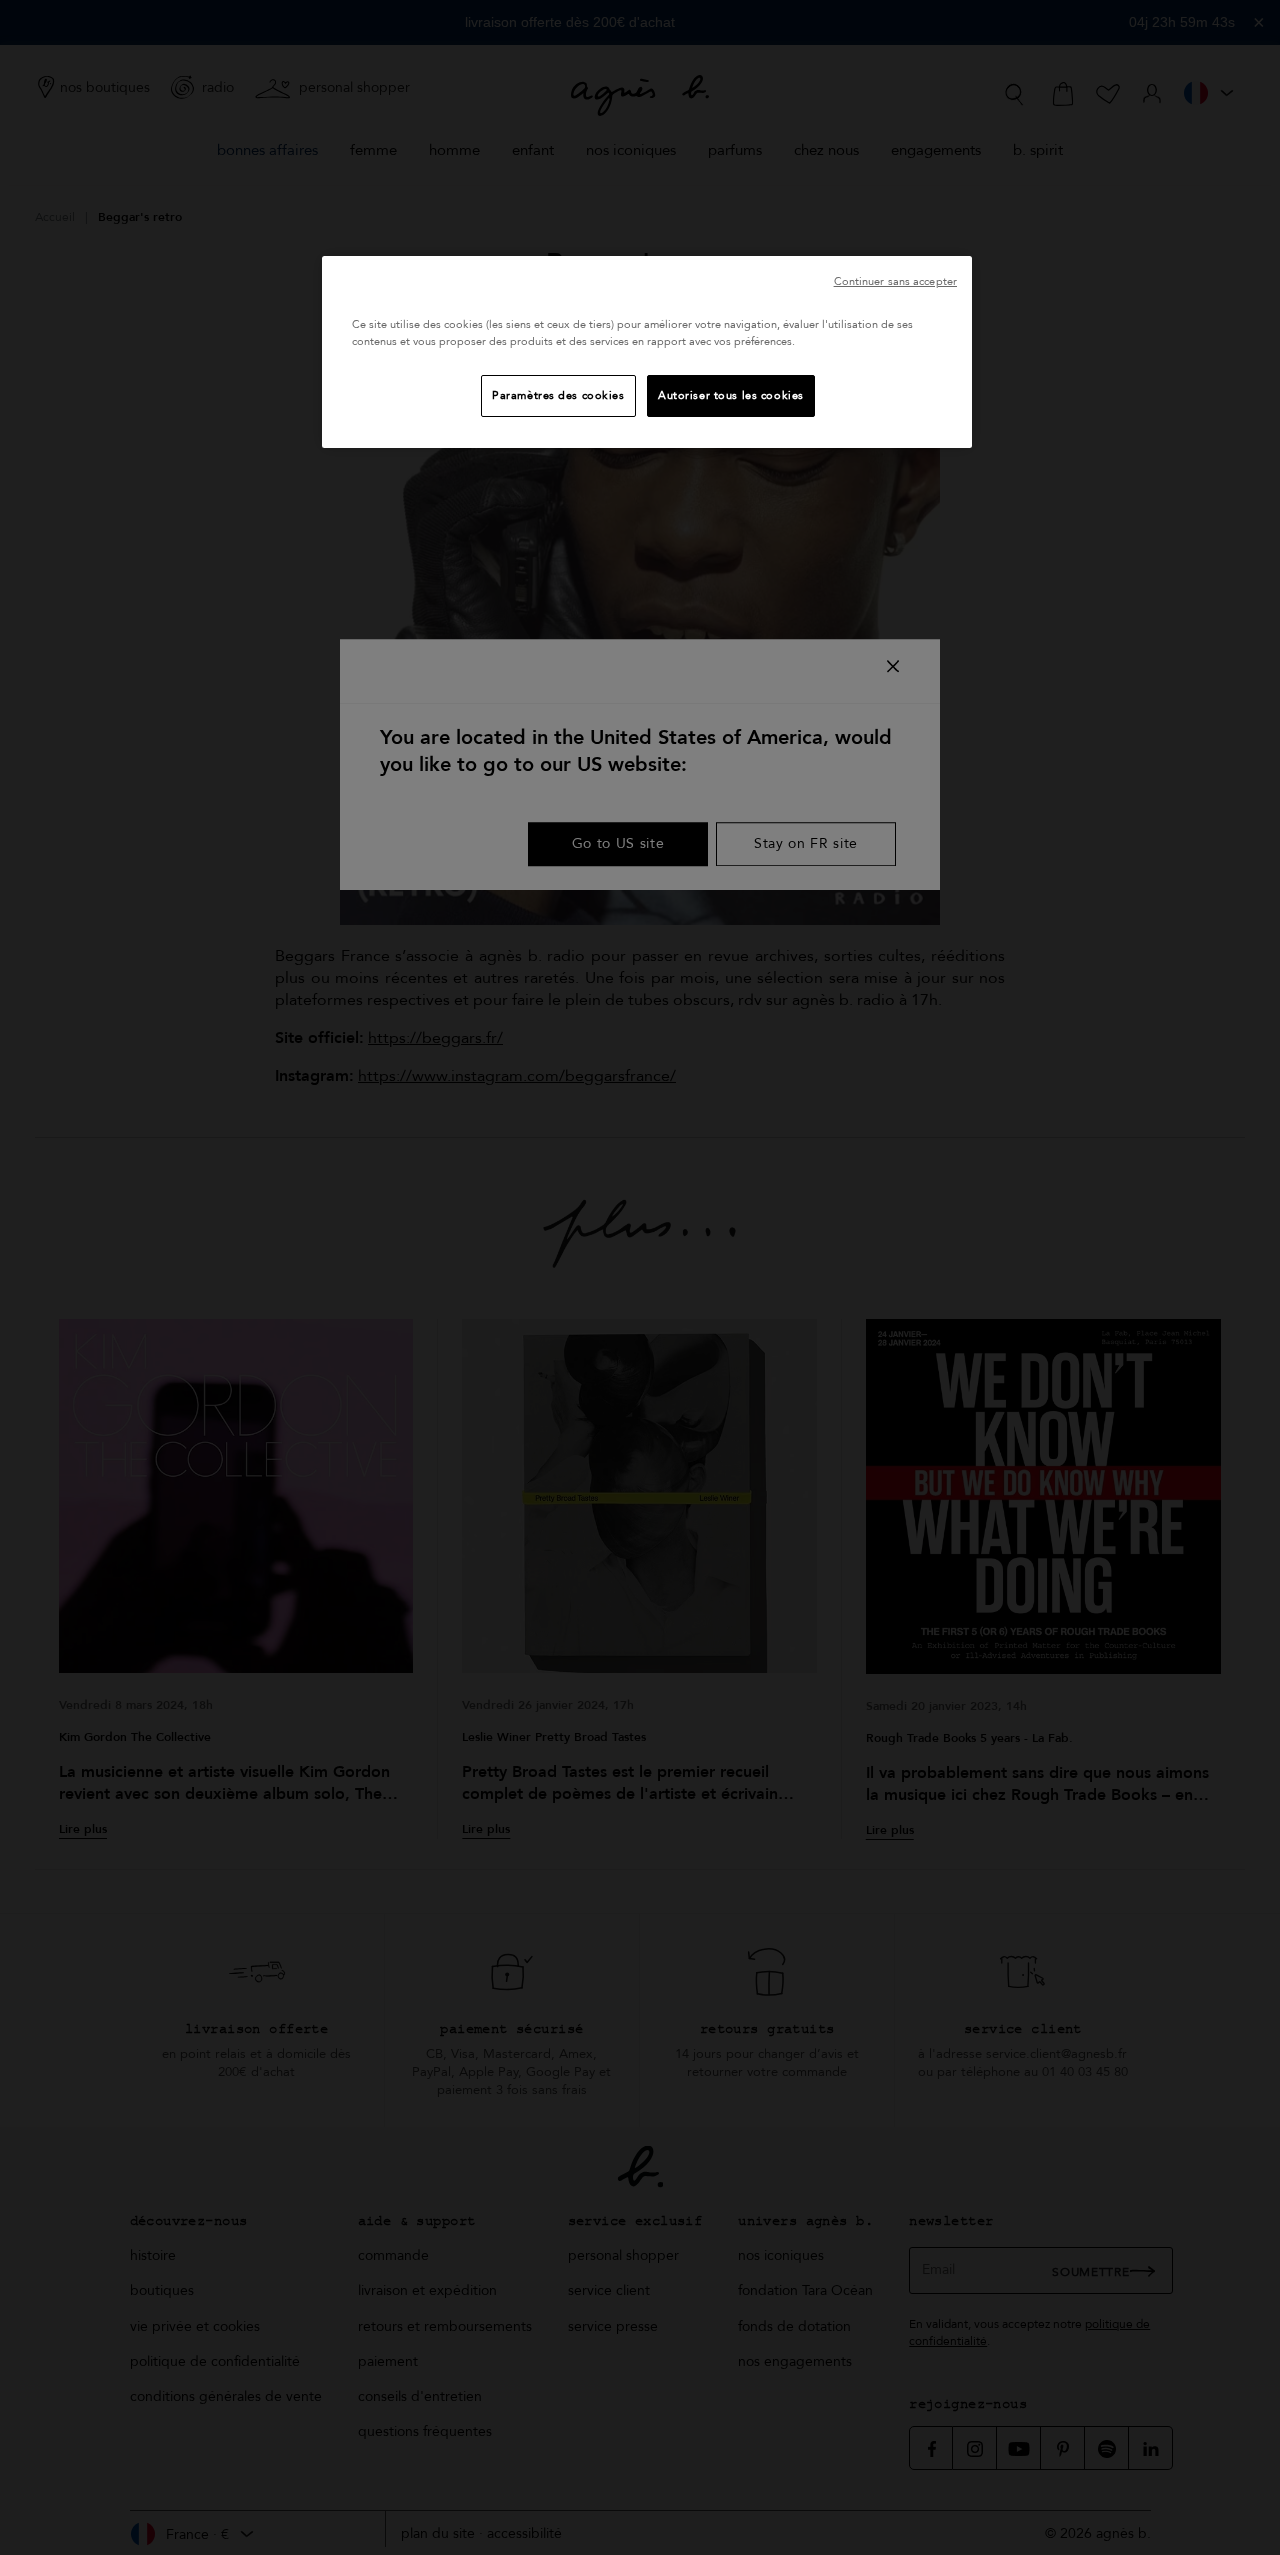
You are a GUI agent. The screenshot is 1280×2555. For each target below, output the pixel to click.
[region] (647, 352)
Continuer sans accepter (895, 281)
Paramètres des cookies (558, 395)
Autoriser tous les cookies (731, 395)
